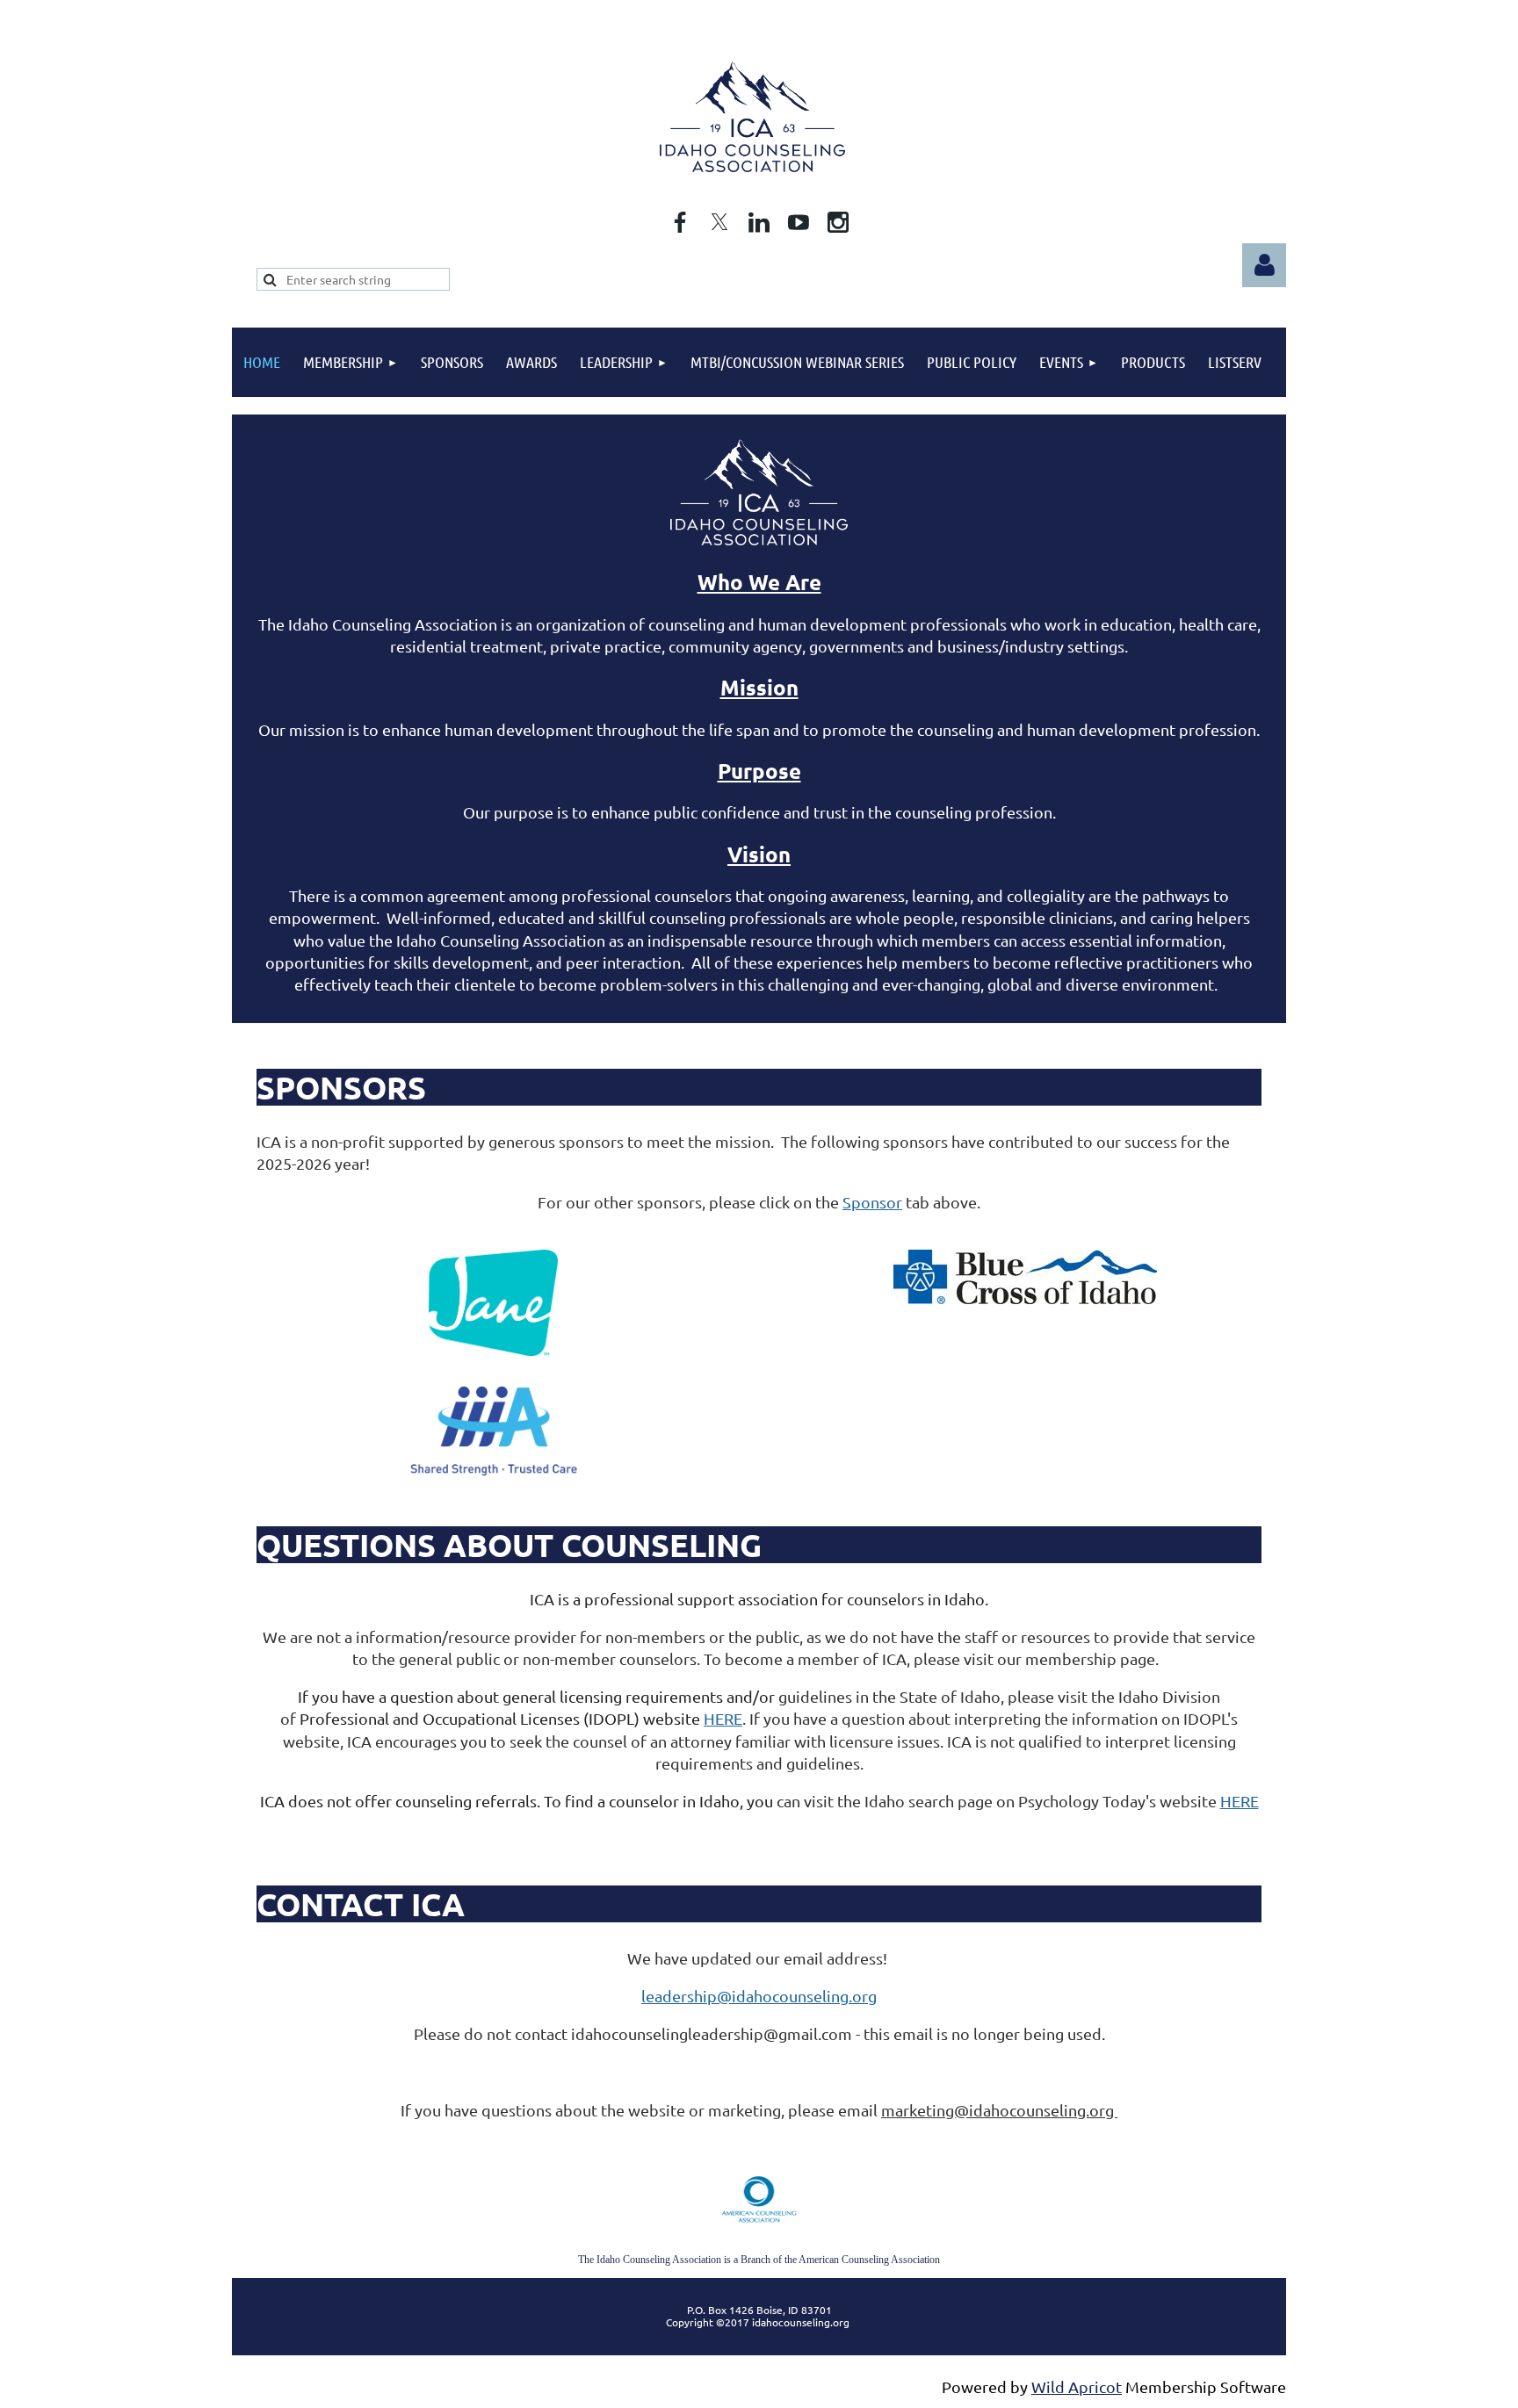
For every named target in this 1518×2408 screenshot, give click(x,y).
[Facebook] (680, 222)
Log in (1264, 265)
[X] (719, 222)
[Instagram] (838, 222)
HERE (723, 1718)
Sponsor (872, 1202)
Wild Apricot (1077, 2386)
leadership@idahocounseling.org (759, 1996)
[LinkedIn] (759, 222)
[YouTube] (799, 222)
